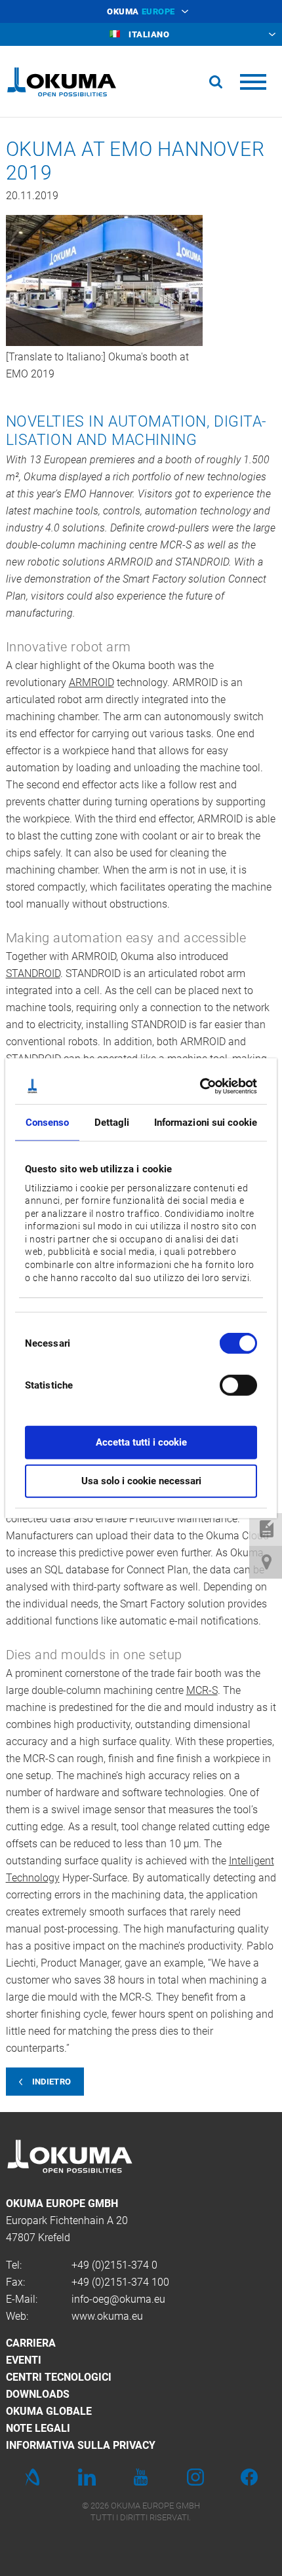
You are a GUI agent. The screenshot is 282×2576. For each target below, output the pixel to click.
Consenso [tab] (48, 1123)
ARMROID (91, 682)
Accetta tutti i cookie (141, 1442)
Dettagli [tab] (112, 1123)
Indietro (52, 2082)
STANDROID (33, 973)
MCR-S (202, 1690)
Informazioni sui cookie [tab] (206, 1123)
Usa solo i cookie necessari (141, 1480)
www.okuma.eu (107, 2316)
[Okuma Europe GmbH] (62, 82)
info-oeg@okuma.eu (118, 2299)
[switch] (228, 1384)
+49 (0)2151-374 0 (114, 2265)
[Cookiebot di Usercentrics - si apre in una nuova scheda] (200, 1086)
